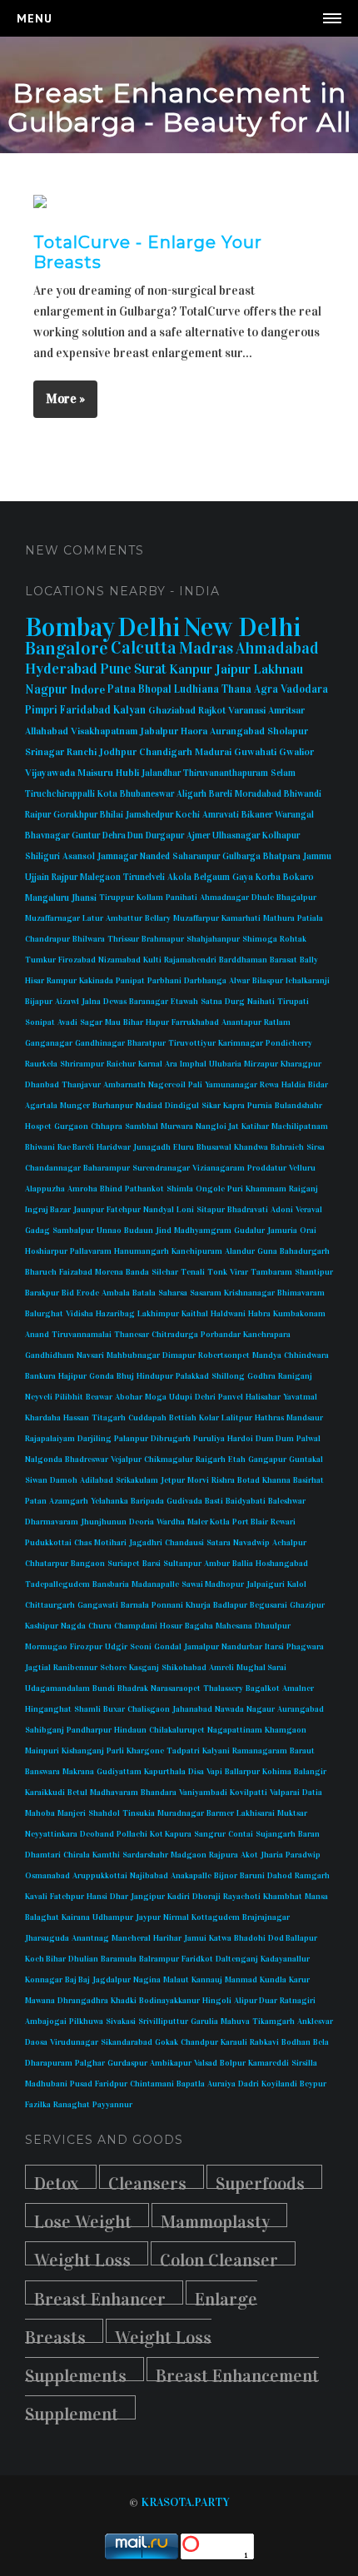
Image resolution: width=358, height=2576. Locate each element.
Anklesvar (315, 2022)
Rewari (283, 1522)
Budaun (139, 1231)
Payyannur (112, 2105)
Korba (268, 877)
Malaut (176, 1980)
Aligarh (191, 794)
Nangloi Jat (217, 1126)
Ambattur (124, 918)
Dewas (115, 1002)
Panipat (130, 981)
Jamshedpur (149, 815)
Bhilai (112, 815)
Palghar (90, 2063)
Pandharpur (89, 1730)
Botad (249, 1480)
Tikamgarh (273, 2022)
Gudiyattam (119, 1772)
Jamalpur (201, 1647)
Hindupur (155, 1376)
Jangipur (148, 1897)
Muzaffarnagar (52, 918)
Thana (236, 689)
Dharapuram (49, 2063)
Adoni (282, 1210)
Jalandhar (161, 773)
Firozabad (77, 960)
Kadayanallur (285, 1959)
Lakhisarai (256, 1813)
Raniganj (295, 1376)
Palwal (308, 1439)
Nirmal (176, 1917)
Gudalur (249, 1231)
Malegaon (100, 877)
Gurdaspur (127, 2063)
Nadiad (149, 1106)
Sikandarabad (127, 2042)
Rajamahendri (190, 960)
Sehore (113, 1668)
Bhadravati (248, 1210)
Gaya (243, 877)
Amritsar (286, 710)
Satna (211, 1002)
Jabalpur (159, 731)
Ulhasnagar (236, 835)
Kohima (277, 1772)
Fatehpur (124, 1210)
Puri (235, 1189)
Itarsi (274, 1647)
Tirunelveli (144, 877)
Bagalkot (263, 1688)
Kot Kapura (171, 1834)
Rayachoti (242, 1897)
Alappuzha (45, 1189)
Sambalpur (73, 1231)
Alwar (239, 981)
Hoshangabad (282, 1564)
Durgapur (165, 835)
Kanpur (191, 669)
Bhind (111, 1189)
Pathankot (144, 1189)
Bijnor (226, 1876)
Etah (237, 1460)
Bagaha (199, 1626)
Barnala (135, 1605)
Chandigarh (166, 752)
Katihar (255, 1126)
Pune (116, 669)
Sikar (211, 1106)
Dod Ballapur (293, 1938)
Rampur (62, 981)
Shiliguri (42, 856)
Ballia (243, 1564)
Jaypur (148, 1917)
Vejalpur (126, 1460)
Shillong (228, 1376)
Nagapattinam (235, 1730)
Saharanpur (196, 856)
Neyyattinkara (51, 1834)
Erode (88, 1293)
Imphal (193, 1064)
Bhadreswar (87, 1460)
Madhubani (46, 2084)
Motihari (110, 1543)
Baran (309, 1834)
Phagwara (305, 1647)
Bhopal (155, 689)
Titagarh (109, 1418)
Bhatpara (282, 856)
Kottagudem (216, 1917)
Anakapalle (191, 1876)
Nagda (73, 1626)
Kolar (209, 1418)
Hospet (38, 1126)
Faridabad (85, 710)
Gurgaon (71, 1126)
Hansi (97, 1897)
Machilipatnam (300, 1126)
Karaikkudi (45, 1793)
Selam (283, 773)
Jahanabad (192, 1709)
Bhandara (159, 1793)
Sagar (91, 1022)
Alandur (240, 1251)
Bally (309, 960)
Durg (235, 1002)
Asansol (79, 856)
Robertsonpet (224, 1355)
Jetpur (173, 1480)
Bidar (318, 1085)
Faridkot (197, 1959)
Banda (137, 1272)
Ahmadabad (277, 648)
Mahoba (40, 1813)
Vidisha (80, 1314)
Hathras (269, 1418)
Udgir (116, 1647)
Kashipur (42, 1626)
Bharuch (41, 1272)
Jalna (91, 1002)
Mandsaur (305, 1418)
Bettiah (183, 1418)
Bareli (221, 794)
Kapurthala (165, 1772)
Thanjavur (81, 1085)
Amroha (82, 1189)
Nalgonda (44, 1460)
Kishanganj (83, 1751)
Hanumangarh (142, 1251)
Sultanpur (182, 1564)
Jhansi (84, 898)
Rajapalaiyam (50, 1439)
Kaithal (195, 1314)
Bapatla (191, 2084)
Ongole (210, 1189)
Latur (93, 918)
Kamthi (106, 1855)
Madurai (213, 752)
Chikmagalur (169, 1460)
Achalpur (289, 1543)
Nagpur (46, 689)
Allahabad (47, 731)
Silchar (165, 1272)
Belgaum (212, 877)
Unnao (109, 1231)
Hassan (76, 1418)
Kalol (297, 1584)
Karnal (150, 1064)
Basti (214, 1501)
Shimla (180, 1189)
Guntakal (306, 1460)
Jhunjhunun (104, 1522)
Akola (179, 877)
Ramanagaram (260, 1751)
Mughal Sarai (261, 1668)
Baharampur (107, 1168)
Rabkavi (264, 2042)
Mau (113, 1022)
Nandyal (159, 1210)
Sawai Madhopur (213, 1584)
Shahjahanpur (213, 939)
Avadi (67, 1022)
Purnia (260, 1106)
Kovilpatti (249, 1793)
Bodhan (296, 2042)
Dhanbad (42, 1085)
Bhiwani (40, 1147)
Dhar (119, 1897)
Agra (266, 689)
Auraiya (221, 2084)
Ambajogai (46, 2022)
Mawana (40, 2001)
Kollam (150, 898)
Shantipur (314, 1272)
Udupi (181, 1397)
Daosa (36, 2042)
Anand (37, 1335)
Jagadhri (146, 1543)
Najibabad (149, 1876)
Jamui (195, 1938)
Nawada (229, 1709)
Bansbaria (111, 1584)
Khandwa (251, 1147)
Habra (259, 1314)
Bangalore (67, 648)
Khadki (124, 2001)
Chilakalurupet (177, 1730)
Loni (185, 1210)
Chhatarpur (47, 1564)
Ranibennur (75, 1668)
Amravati (221, 815)
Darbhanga (205, 981)
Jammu (317, 856)
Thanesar (132, 1335)
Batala (144, 1293)
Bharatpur (147, 1043)
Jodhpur (118, 752)
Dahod (280, 1876)
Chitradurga (175, 1335)
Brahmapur (163, 939)
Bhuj (125, 1376)
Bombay (70, 627)
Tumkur (40, 960)
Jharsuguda (47, 1938)
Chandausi (184, 1543)
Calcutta (144, 648)
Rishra (223, 1480)
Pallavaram (91, 1251)
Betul (77, 1793)
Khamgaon (286, 1730)
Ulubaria (225, 1064)
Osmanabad (47, 1876)
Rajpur (65, 877)
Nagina (147, 1980)
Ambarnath (124, 1085)
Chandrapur (47, 939)
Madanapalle (155, 1584)
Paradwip (303, 1855)
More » (65, 399)
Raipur (38, 815)
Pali (195, 1085)
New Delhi (242, 627)
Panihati (181, 898)
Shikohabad (184, 1668)
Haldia (293, 1085)
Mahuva (235, 2022)
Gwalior (296, 752)
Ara (171, 1064)
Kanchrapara (267, 1335)
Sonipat (40, 1022)
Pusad (81, 2084)
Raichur (121, 1064)
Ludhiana (196, 689)
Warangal (294, 815)
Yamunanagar (231, 1085)
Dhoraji (206, 1897)
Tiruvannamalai (82, 1335)
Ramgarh (312, 1876)
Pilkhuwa (86, 2022)
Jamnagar (117, 856)
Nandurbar (242, 1647)
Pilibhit (69, 1397)
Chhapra (107, 1126)
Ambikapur (171, 2063)
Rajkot (212, 710)
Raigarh (211, 1460)
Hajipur (72, 1376)
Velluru (302, 1168)
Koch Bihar (45, 1959)
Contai (241, 1834)
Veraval (309, 1210)
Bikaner (257, 815)
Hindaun (130, 1730)
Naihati (261, 1002)
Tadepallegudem (57, 1584)
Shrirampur (82, 1064)
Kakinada (96, 981)
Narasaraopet (176, 1688)
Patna (122, 689)
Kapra (234, 1106)
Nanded (155, 856)
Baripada (147, 1501)
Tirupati (293, 1002)
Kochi (188, 815)
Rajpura (224, 1855)
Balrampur (159, 1959)
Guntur (86, 835)
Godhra (261, 1376)
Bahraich (287, 1147)
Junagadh (152, 1147)
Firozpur (86, 1647)
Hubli (127, 773)
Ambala (116, 1293)
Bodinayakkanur (169, 2001)
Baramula (119, 1959)
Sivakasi (121, 2022)
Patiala (310, 918)
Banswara (42, 1772)
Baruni (252, 1876)
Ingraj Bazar (48, 1210)
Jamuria (282, 1231)
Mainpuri (42, 1751)
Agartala (41, 1106)
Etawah (184, 1002)
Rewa (269, 1085)
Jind (164, 1231)
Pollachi (132, 1834)
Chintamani (152, 2084)
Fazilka (38, 2105)
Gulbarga (241, 856)
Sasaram (206, 1293)
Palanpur (131, 1439)
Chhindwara (306, 1355)
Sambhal (142, 1126)
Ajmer (198, 835)
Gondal (168, 1647)
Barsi (152, 1564)
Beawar (99, 1397)
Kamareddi (268, 2063)
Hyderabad (61, 669)
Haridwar (114, 1147)
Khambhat (283, 1897)
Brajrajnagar (266, 1917)
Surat (150, 669)
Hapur (157, 1022)
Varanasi (247, 710)
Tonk (217, 1272)
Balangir (310, 1772)
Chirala (77, 1855)
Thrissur (123, 939)
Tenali (193, 1272)
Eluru (184, 1147)
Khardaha (43, 1418)
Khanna (276, 1480)
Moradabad (258, 794)
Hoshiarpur (46, 1251)
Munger (75, 1106)
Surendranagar (161, 1168)
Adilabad (97, 1480)
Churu (100, 1626)
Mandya (267, 1355)
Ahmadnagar (224, 898)
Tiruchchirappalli (60, 794)
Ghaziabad (172, 710)
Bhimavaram (301, 1293)
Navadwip (251, 1543)
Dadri (249, 2084)
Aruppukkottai (100, 1876)
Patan (36, 1501)
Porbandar (221, 1335)
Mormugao (46, 1647)
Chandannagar (53, 1168)
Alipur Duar (256, 2001)
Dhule (263, 898)
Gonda (102, 1376)
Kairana (76, 1917)
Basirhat (308, 1480)
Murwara (177, 1126)
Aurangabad (237, 731)
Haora (194, 731)
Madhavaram (114, 1793)
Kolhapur (281, 835)
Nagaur (261, 1709)
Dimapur (179, 1355)
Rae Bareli (76, 1147)
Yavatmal (300, 1397)
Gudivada (184, 1501)
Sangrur (210, 1834)
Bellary (158, 918)
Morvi (198, 1480)
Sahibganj (45, 1730)
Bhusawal (214, 1147)
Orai (308, 1231)
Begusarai (268, 1605)
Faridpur (111, 2084)
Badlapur (230, 1605)
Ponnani (167, 1605)
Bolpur (233, 2063)
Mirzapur (261, 1064)
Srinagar (45, 752)
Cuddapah (147, 1418)
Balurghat (44, 1314)
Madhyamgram (203, 1231)
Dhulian (83, 1959)
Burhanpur (113, 1106)
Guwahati (255, 752)
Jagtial (38, 1668)
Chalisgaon (149, 1709)
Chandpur (199, 2042)
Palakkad (192, 1376)
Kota (107, 794)
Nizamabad (119, 960)
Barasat (283, 960)
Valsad (206, 2063)
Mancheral (131, 1938)
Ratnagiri (298, 2001)
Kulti (152, 960)
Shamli (87, 1709)
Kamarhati (241, 918)
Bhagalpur (296, 898)
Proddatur (267, 1168)
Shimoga (260, 939)
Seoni (141, 1647)
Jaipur (233, 669)
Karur (299, 1980)
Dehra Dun (123, 835)
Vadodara (304, 689)
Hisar (35, 981)
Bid (68, 1293)
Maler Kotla (209, 1522)
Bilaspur (268, 981)
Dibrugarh (171, 1439)
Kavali (36, 1897)
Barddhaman (243, 960)
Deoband (97, 1834)
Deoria (142, 1522)
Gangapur (267, 1460)
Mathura (279, 918)
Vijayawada (50, 773)
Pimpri (41, 710)
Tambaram (271, 1272)
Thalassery (223, 1688)
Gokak (167, 2042)
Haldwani (228, 1314)
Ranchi (82, 752)
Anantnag (90, 1938)
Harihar (167, 1938)
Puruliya (209, 1439)
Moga (156, 1397)
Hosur (171, 1626)
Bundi (104, 1688)
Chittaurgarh (50, 1605)
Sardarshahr (145, 1855)
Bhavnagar (47, 835)
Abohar (129, 1397)
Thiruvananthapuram (226, 773)
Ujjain (37, 877)
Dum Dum (275, 1439)
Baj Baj (77, 1980)
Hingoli (217, 2001)
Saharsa (173, 1293)
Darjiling (94, 1439)
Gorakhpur (75, 815)
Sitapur (211, 1210)
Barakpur (42, 1293)
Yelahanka (109, 1501)
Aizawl (67, 1002)
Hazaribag (115, 1314)
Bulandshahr (298, 1106)
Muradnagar (181, 1813)
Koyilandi (279, 2084)
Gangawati (98, 1605)
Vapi (214, 1772)
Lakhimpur (158, 1314)
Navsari (90, 1355)
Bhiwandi (303, 794)
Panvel (231, 1397)
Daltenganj (237, 1959)
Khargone (145, 1751)
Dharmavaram (52, 1522)
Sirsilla (304, 2063)
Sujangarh (276, 1834)
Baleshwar (287, 1501)
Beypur (313, 2084)
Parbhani (164, 981)
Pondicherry (289, 1043)
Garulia (204, 2022)
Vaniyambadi (203, 1793)
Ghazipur (307, 1605)
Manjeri (72, 1813)
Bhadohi (250, 1938)
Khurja (198, 1605)
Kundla (273, 1980)
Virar (239, 1272)
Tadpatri (183, 1751)
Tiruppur (117, 898)
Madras (206, 648)
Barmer (220, 1813)
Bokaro (298, 877)
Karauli (234, 2042)
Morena (109, 1272)
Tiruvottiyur (192, 1043)
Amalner (298, 1688)
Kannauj (207, 1980)
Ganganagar (49, 1043)
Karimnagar (241, 1043)
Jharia (272, 1855)
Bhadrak (133, 1688)
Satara (219, 1543)
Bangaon (88, 1564)
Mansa (316, 1897)
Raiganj (303, 1189)
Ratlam (277, 1022)
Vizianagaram (219, 1168)
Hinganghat (48, 1709)
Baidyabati (246, 1501)
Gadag (37, 1231)
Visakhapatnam (104, 731)
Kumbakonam (299, 1314)
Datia (312, 1793)
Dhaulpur (273, 1626)
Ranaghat (72, 2105)
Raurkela (41, 1064)
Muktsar (292, 1813)
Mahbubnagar (133, 1355)
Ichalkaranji (308, 981)
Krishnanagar (249, 1293)
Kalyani (216, 1751)
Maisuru (95, 773)
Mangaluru (47, 898)
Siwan (36, 1480)
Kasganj (144, 1668)
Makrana (78, 1772)
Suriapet (124, 1564)
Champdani (136, 1626)
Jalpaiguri (266, 1584)
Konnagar (44, 1980)
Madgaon (189, 1855)
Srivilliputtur (163, 2022)
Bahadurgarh (305, 1251)
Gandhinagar (100, 1043)
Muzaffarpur (196, 918)
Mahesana (234, 1626)
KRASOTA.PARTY (185, 2502)
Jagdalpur (112, 1980)
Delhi (149, 627)
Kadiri (179, 1897)
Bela (321, 2042)
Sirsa (316, 1147)
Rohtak (293, 939)
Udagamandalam (57, 1688)
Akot (249, 1855)
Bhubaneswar (147, 794)
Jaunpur (89, 1210)
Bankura (40, 1376)
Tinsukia (139, 1813)
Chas (83, 1543)
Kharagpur (301, 1064)
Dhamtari (43, 1855)
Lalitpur (237, 1418)
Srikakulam (137, 1480)
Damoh (64, 1480)
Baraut (302, 1751)
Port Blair (250, 1522)
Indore (87, 690)
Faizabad (76, 1272)
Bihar (133, 1022)
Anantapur (241, 1022)
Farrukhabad (195, 1022)
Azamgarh (69, 1501)
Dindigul (182, 1106)
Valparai (285, 1793)
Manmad (241, 1980)
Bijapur (39, 1002)
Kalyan (129, 710)
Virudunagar (74, 2042)
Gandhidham (50, 1355)
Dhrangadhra (83, 2001)
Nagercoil (167, 1085)
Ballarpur (242, 1772)
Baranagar (149, 1002)
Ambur (217, 1564)
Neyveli (39, 1397)
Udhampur (113, 1917)
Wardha (171, 1522)
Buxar (114, 1709)
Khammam (266, 1189)
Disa (196, 1772)
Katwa (220, 1938)
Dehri (205, 1397)
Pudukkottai (48, 1543)
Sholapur (288, 731)
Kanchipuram (197, 1251)
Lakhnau (278, 669)
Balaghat (42, 1917)
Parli (115, 1751)
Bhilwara (89, 939)
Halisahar (263, 1397)
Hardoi (240, 1439)
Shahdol (104, 1813)
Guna (267, 1251)
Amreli (221, 1668)
